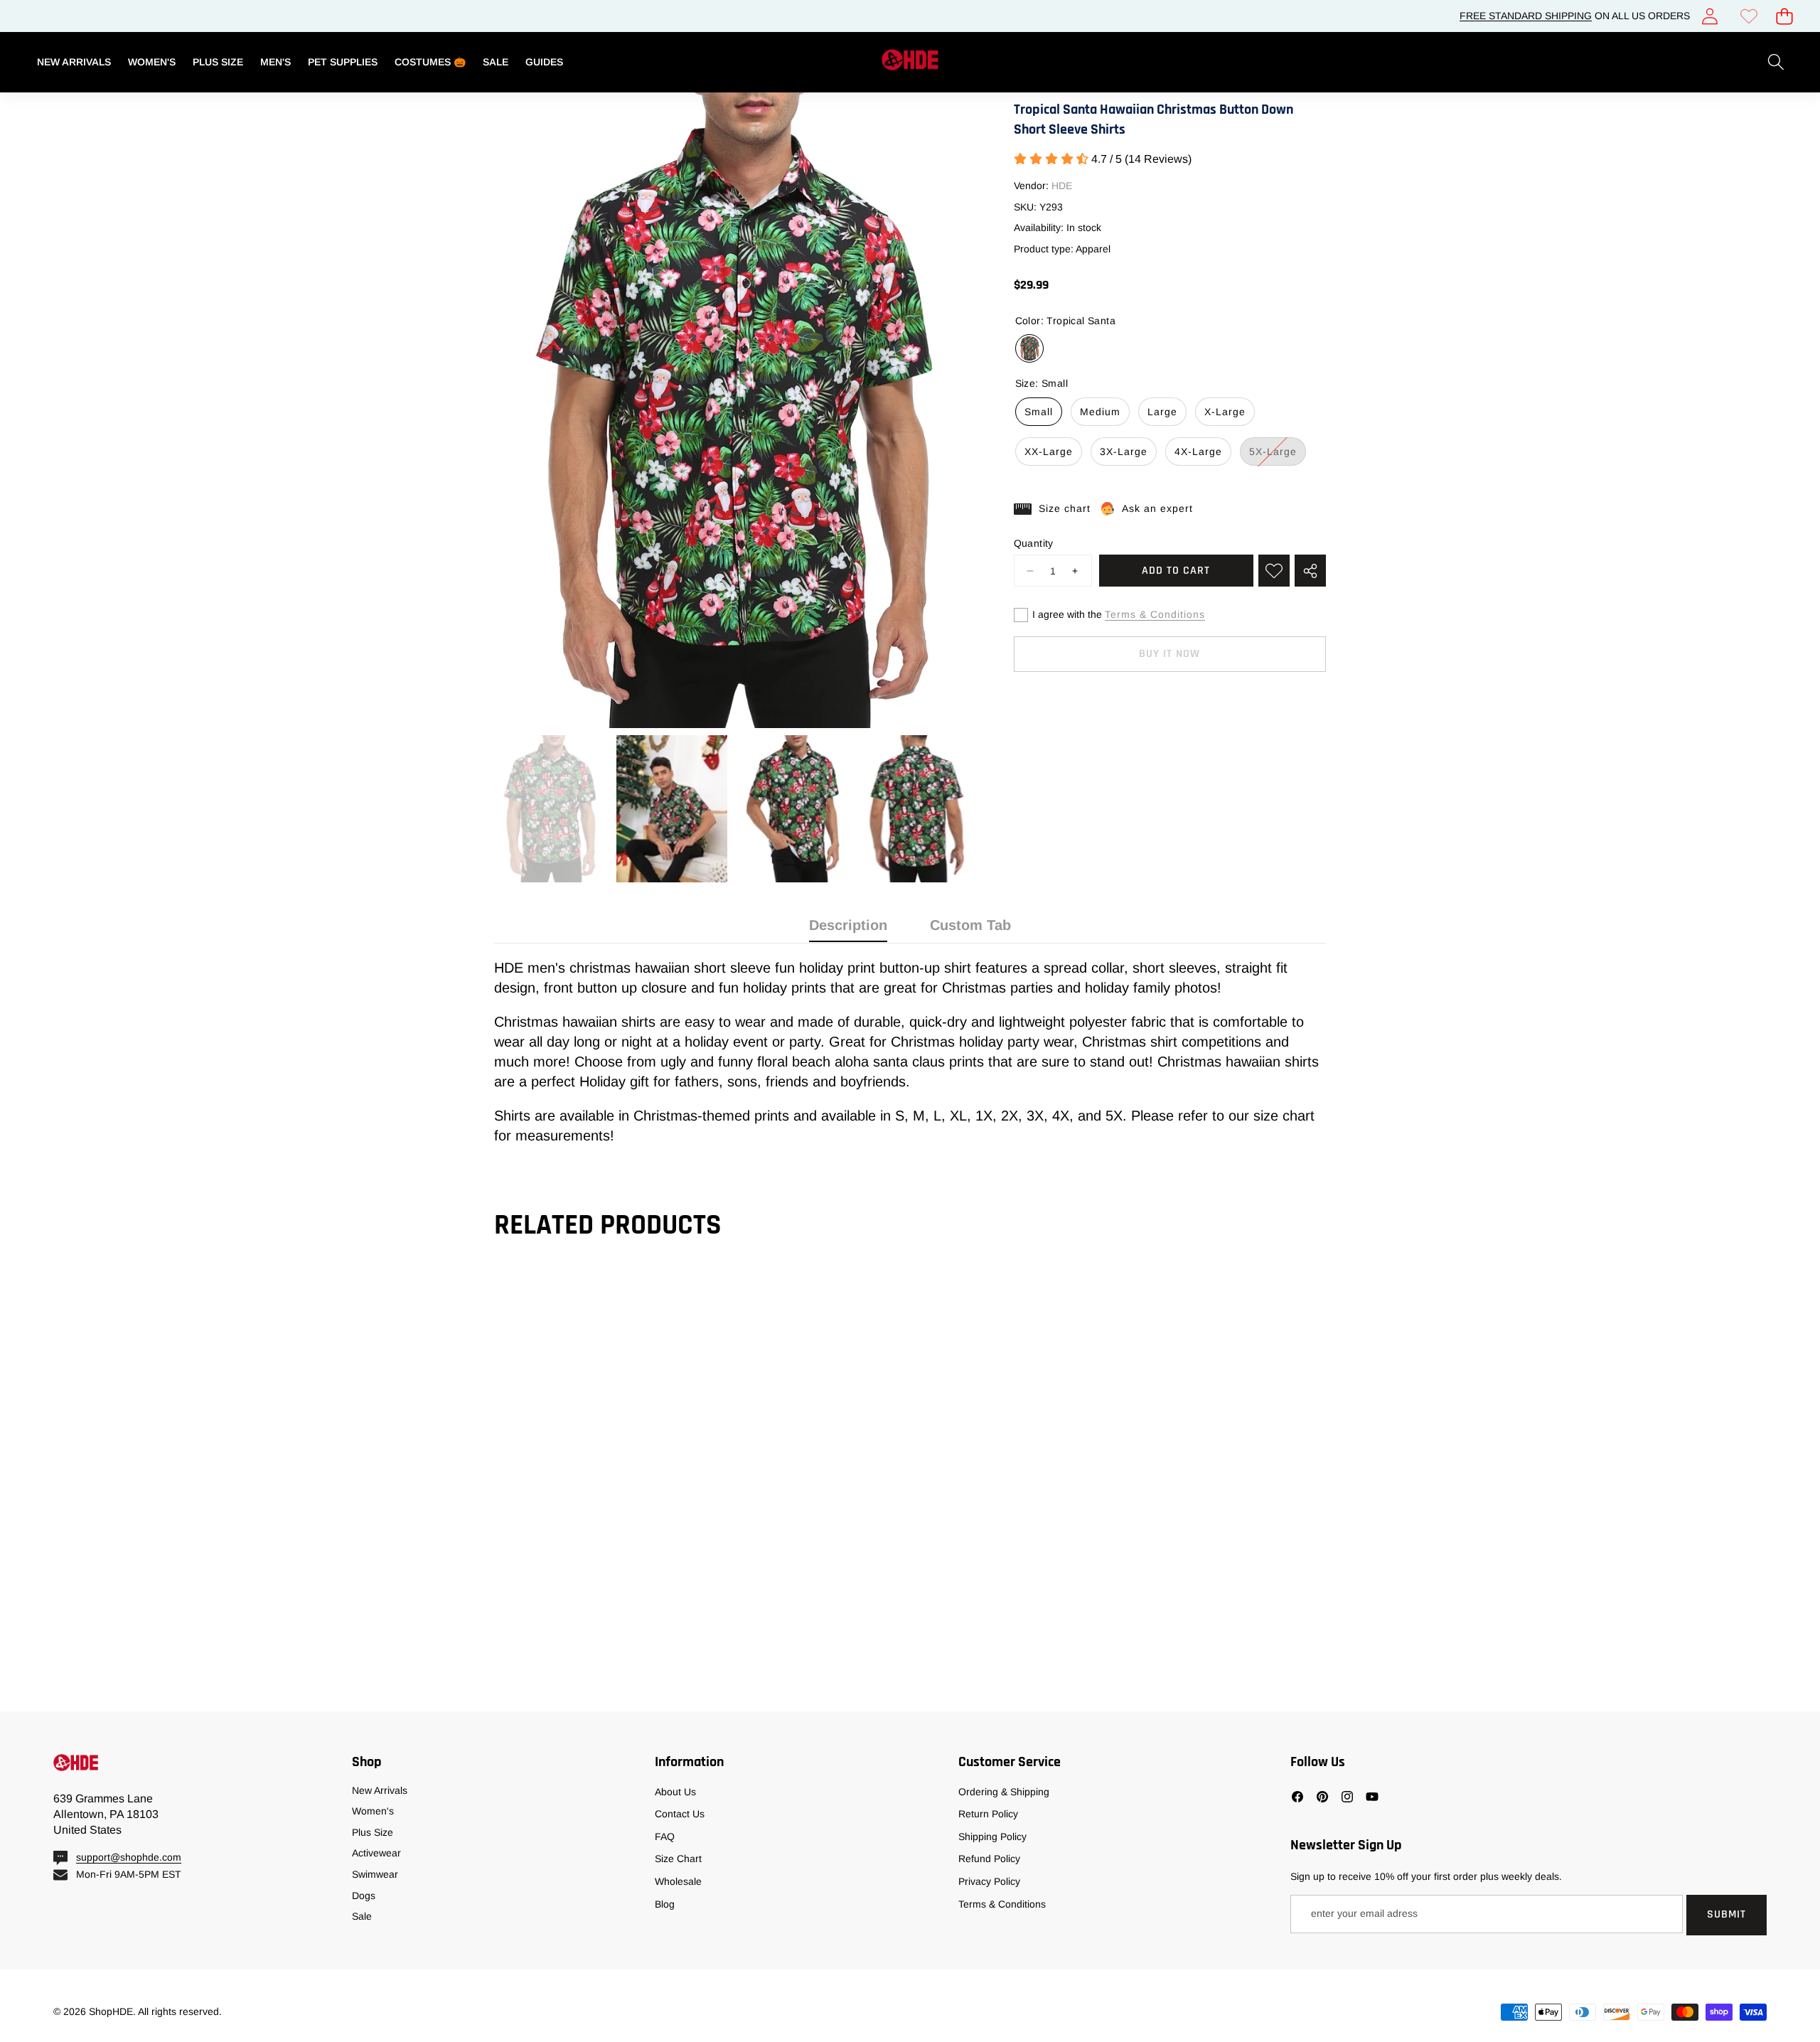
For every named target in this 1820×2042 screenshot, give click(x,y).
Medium (1100, 412)
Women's (373, 1811)
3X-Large (1124, 451)
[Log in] (1709, 16)
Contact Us (680, 1814)
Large (1162, 412)
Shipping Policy (992, 1837)
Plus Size (373, 1832)
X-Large (1225, 412)
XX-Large (1049, 451)
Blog (665, 1904)
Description (848, 925)
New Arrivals (380, 1790)
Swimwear (375, 1874)
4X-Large (1198, 451)
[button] (1784, 16)
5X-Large (1278, 455)
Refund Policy (989, 1859)
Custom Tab (970, 925)
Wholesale (678, 1881)
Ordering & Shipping (1004, 1792)
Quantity (1034, 543)
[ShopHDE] (910, 62)
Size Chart (678, 1859)
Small (1039, 412)
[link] (1749, 16)
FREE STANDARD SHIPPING (1526, 16)
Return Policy (988, 1814)
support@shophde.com (129, 1857)
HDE (1062, 186)
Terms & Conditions (1155, 614)
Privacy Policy (989, 1881)
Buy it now (1169, 654)
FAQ (665, 1837)
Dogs (364, 1896)
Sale (362, 1916)
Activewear (376, 1853)
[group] (550, 809)
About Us (675, 1792)
